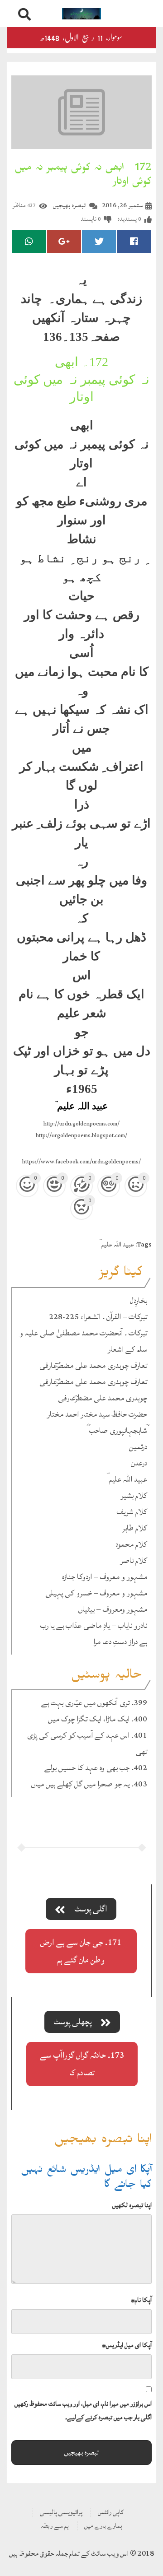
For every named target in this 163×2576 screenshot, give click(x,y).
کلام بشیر (134, 1495)
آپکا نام (141, 2300)
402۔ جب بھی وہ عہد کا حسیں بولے (96, 1768)
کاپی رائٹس (111, 2512)
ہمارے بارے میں (103, 2526)
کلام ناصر (134, 1560)
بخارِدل (139, 1300)
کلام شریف (132, 1512)
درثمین (138, 1447)
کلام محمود (131, 1544)
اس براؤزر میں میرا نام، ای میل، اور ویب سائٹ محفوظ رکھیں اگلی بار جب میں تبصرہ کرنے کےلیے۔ (83, 2411)
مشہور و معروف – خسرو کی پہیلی (96, 1593)
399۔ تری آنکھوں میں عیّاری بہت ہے (94, 1703)
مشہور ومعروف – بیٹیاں (113, 1609)
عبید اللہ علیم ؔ (117, 1244)
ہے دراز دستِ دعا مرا (120, 1642)
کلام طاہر (135, 1528)
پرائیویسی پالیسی (61, 2512)
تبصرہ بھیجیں (69, 205)
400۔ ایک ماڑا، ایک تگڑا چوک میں (98, 1719)
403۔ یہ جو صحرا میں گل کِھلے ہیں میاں (89, 1784)
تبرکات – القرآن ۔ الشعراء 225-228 (98, 1317)
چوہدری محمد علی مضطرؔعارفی (103, 1398)
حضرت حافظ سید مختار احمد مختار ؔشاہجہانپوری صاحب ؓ (97, 1422)
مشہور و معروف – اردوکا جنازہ (105, 1577)
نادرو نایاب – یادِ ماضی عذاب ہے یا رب (94, 1625)
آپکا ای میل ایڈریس (127, 2345)
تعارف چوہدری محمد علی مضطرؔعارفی (93, 1365)
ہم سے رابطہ (55, 2526)
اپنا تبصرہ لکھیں (132, 2205)
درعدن (139, 1463)
